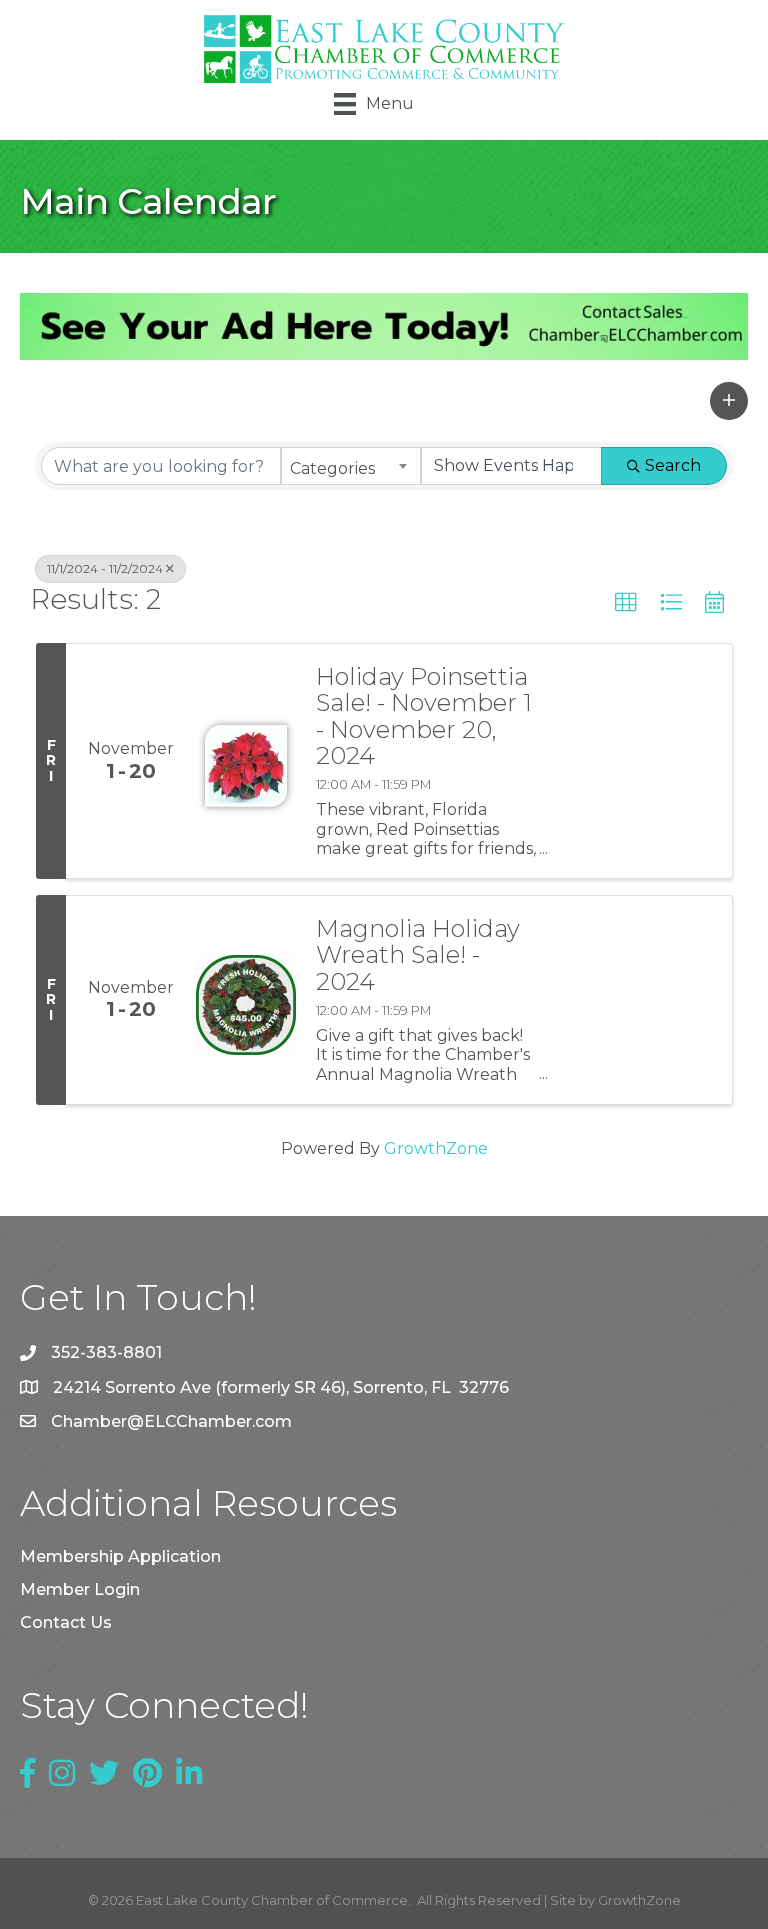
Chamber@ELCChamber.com (171, 1421)
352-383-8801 (106, 1352)
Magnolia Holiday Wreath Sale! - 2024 (418, 955)
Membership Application (120, 1556)
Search (673, 465)
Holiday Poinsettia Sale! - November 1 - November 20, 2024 (424, 717)
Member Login (80, 1589)
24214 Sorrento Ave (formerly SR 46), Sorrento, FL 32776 (281, 1387)
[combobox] (351, 466)
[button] (729, 401)
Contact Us (66, 1622)
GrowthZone (436, 1148)
